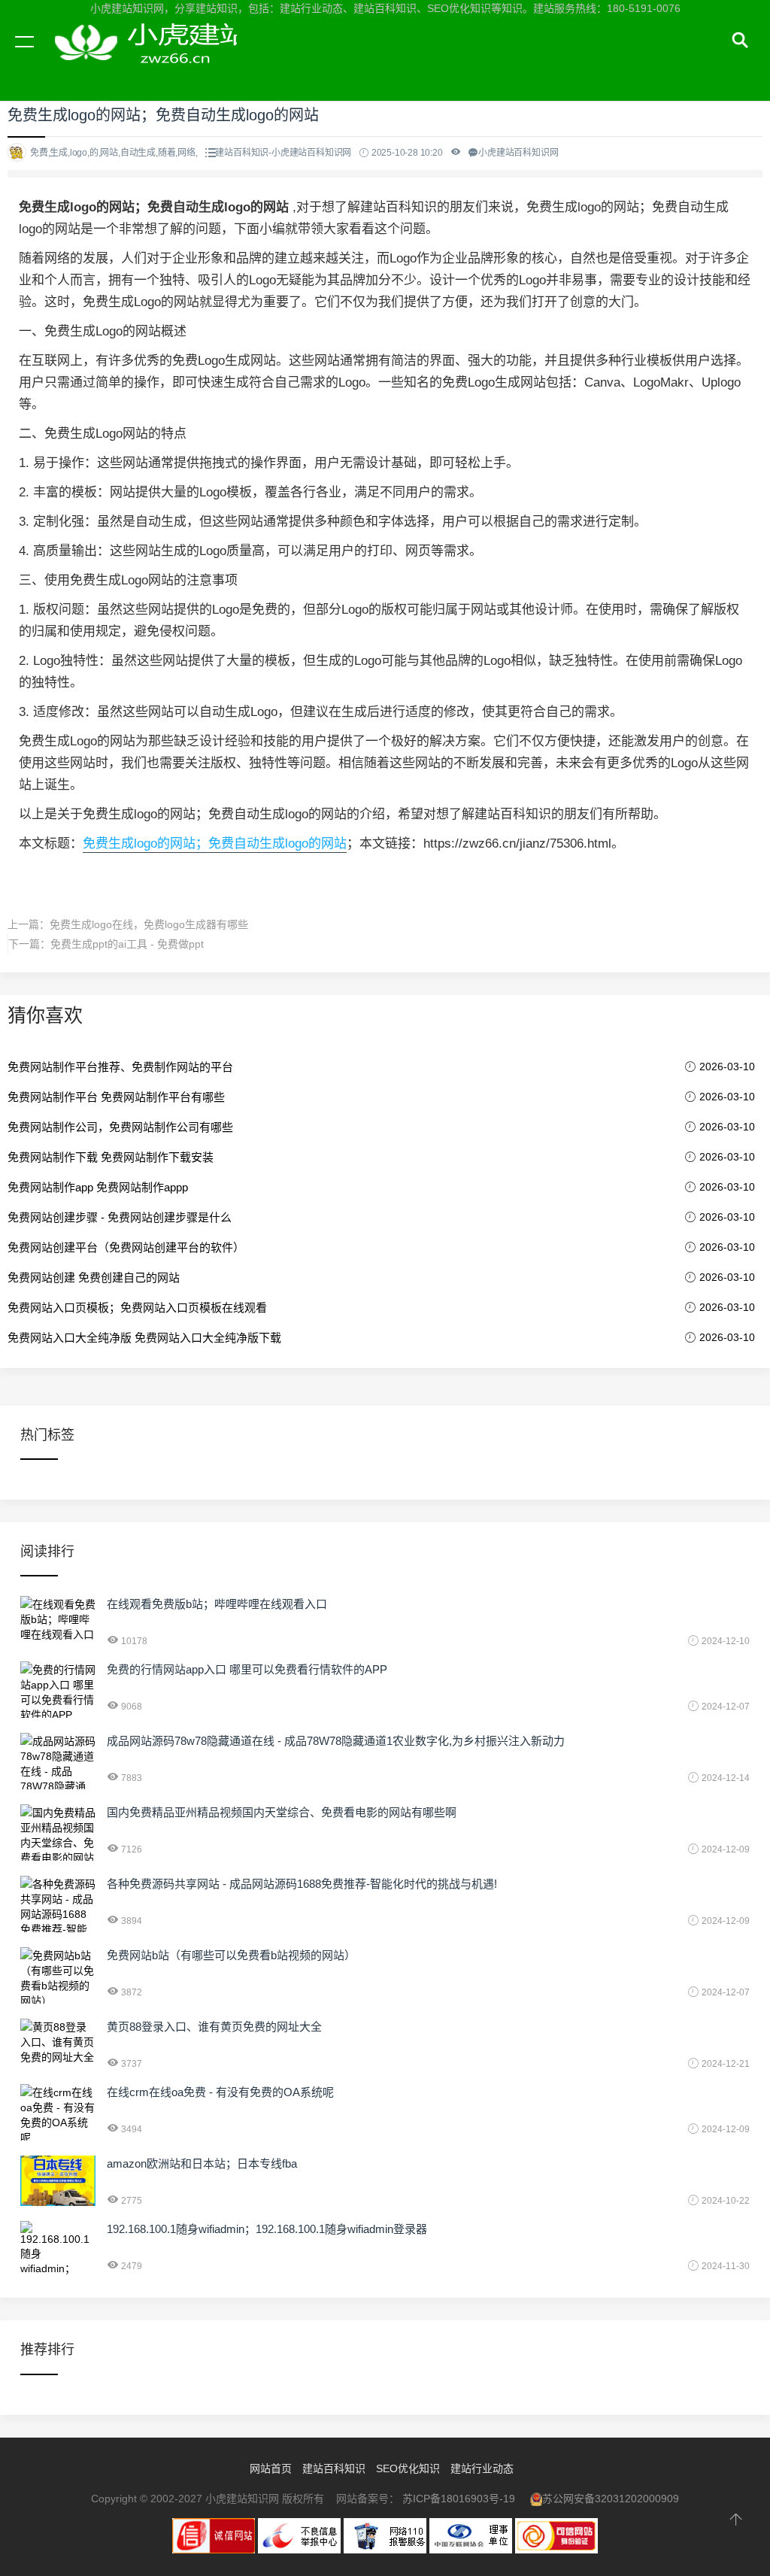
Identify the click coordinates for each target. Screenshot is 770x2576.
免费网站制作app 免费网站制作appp (98, 1187)
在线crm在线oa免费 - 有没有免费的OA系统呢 (220, 2092)
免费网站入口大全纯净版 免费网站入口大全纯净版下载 (144, 1338)
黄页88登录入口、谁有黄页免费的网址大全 (214, 2027)
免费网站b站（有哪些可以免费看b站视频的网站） (231, 1955)
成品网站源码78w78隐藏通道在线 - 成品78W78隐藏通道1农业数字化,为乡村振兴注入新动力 (336, 1741)
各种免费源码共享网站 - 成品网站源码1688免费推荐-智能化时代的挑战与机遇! (302, 1884)
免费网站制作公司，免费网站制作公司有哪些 (120, 1127)
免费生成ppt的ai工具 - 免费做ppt (127, 944)
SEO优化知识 (408, 2468)
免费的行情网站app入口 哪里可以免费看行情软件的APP (247, 1669)
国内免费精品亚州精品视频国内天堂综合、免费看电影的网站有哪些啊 (282, 1812)
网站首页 (271, 2468)
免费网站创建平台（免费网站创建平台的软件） (126, 1247)
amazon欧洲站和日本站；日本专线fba (202, 2163)
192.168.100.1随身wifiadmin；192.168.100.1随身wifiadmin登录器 (267, 2229)
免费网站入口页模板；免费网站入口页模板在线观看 (137, 1308)
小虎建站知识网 (143, 59)
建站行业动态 (482, 2468)
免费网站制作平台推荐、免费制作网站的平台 (120, 1067)
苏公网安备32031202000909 (611, 2499)
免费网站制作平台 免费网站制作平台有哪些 (116, 1097)
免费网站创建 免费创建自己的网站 (94, 1277)
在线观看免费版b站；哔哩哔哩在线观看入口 (217, 1604)
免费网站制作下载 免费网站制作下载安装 (111, 1157)
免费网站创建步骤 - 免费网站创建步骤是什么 (120, 1217)
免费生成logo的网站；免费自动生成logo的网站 (215, 843)
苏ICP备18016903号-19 (459, 2499)
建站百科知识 (334, 2468)
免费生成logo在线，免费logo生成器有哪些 (149, 924)
